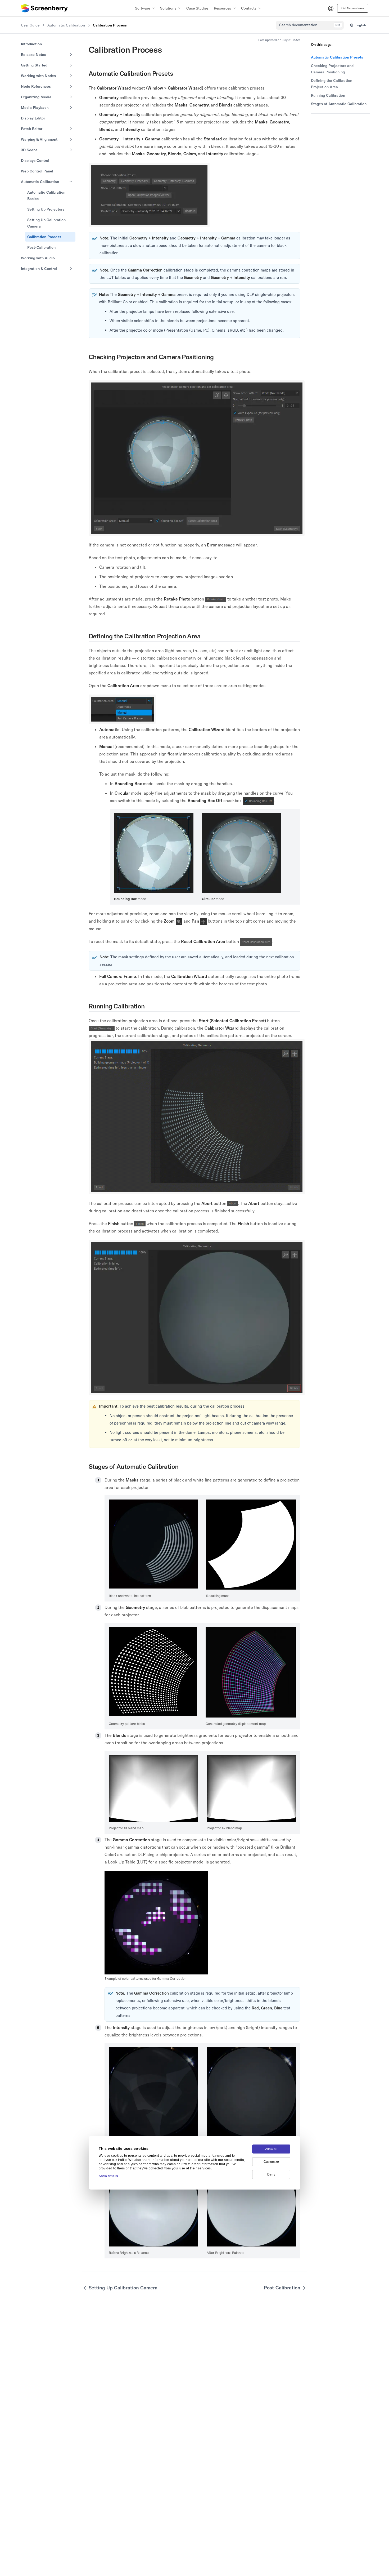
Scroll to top (320, 120)
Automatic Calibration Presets (337, 57)
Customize (271, 2162)
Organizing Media (36, 97)
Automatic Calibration (66, 25)
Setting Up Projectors (46, 209)
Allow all (271, 2149)
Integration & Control (39, 269)
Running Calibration (328, 95)
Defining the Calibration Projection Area (332, 84)
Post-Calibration (41, 247)
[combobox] (310, 25)
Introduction (31, 44)
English (361, 25)
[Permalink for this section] (177, 73)
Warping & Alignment (39, 139)
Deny (271, 2174)
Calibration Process (44, 237)
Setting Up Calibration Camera (46, 223)
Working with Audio (38, 258)
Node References (36, 86)
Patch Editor (32, 129)
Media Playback (35, 108)
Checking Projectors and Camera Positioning (332, 69)
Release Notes (33, 55)
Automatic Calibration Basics (46, 195)
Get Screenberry (353, 8)
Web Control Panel (37, 171)
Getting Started (34, 65)
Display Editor (33, 118)
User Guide (30, 25)
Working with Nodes (38, 76)
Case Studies (197, 8)
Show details (108, 2176)
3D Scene (29, 150)
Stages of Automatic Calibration (339, 104)
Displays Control (35, 161)
